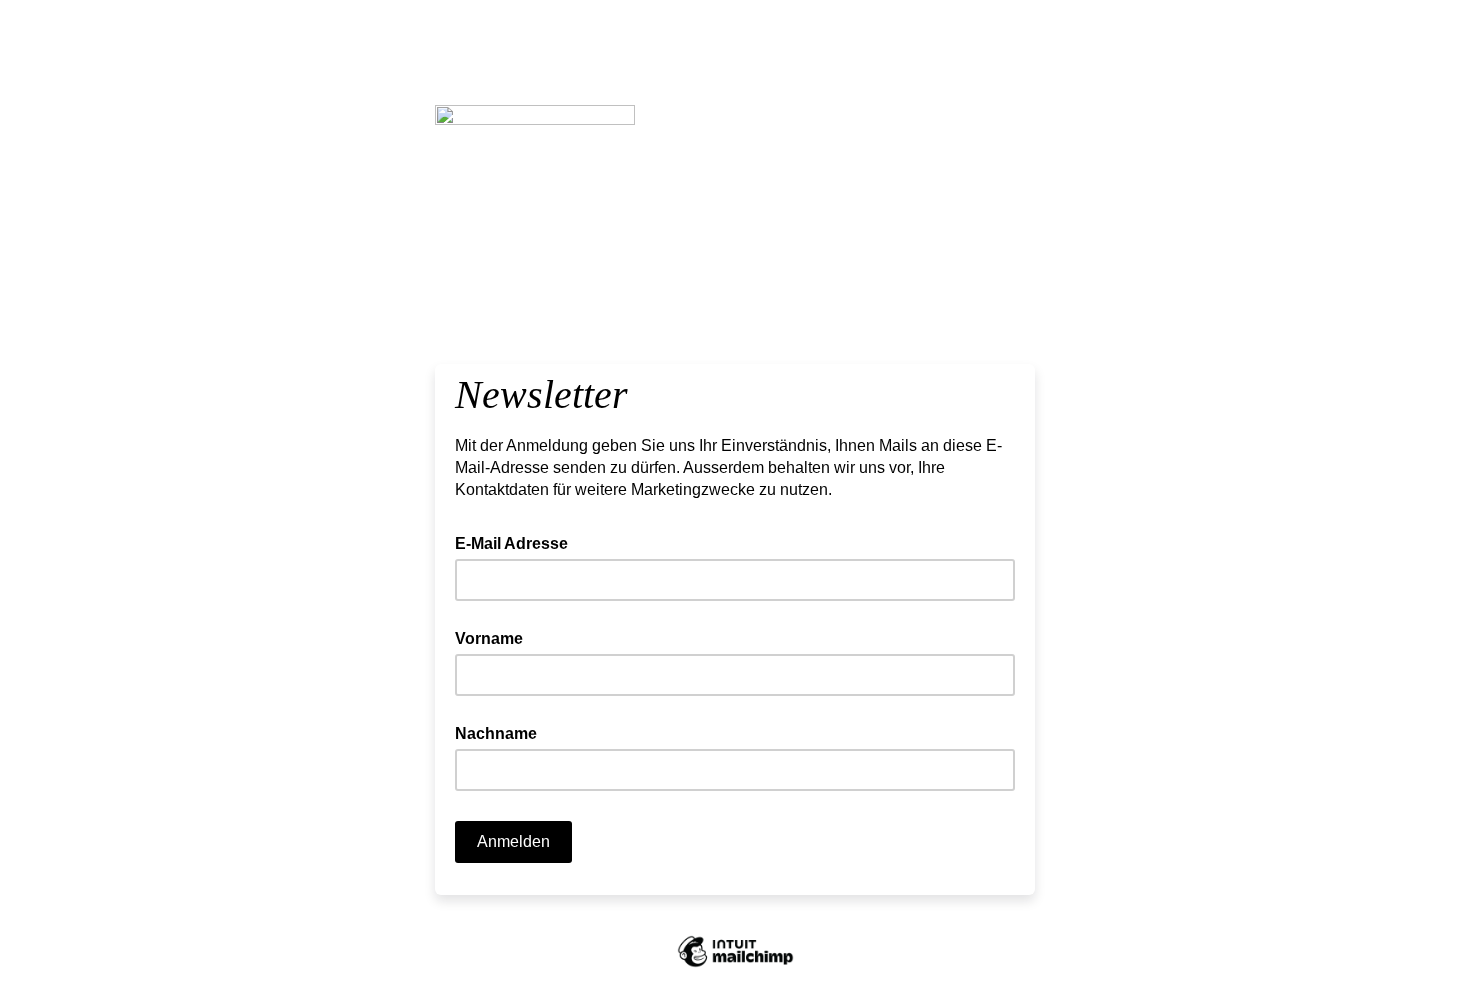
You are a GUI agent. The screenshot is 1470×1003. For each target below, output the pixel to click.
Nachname (496, 733)
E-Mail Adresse (517, 542)
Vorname (489, 638)
